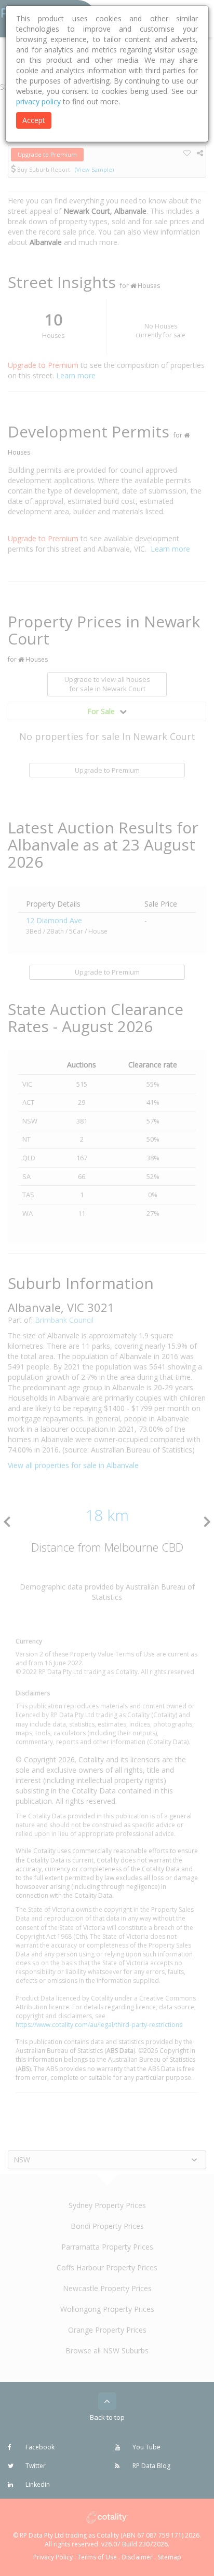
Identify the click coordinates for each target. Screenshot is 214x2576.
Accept (34, 120)
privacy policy (38, 101)
